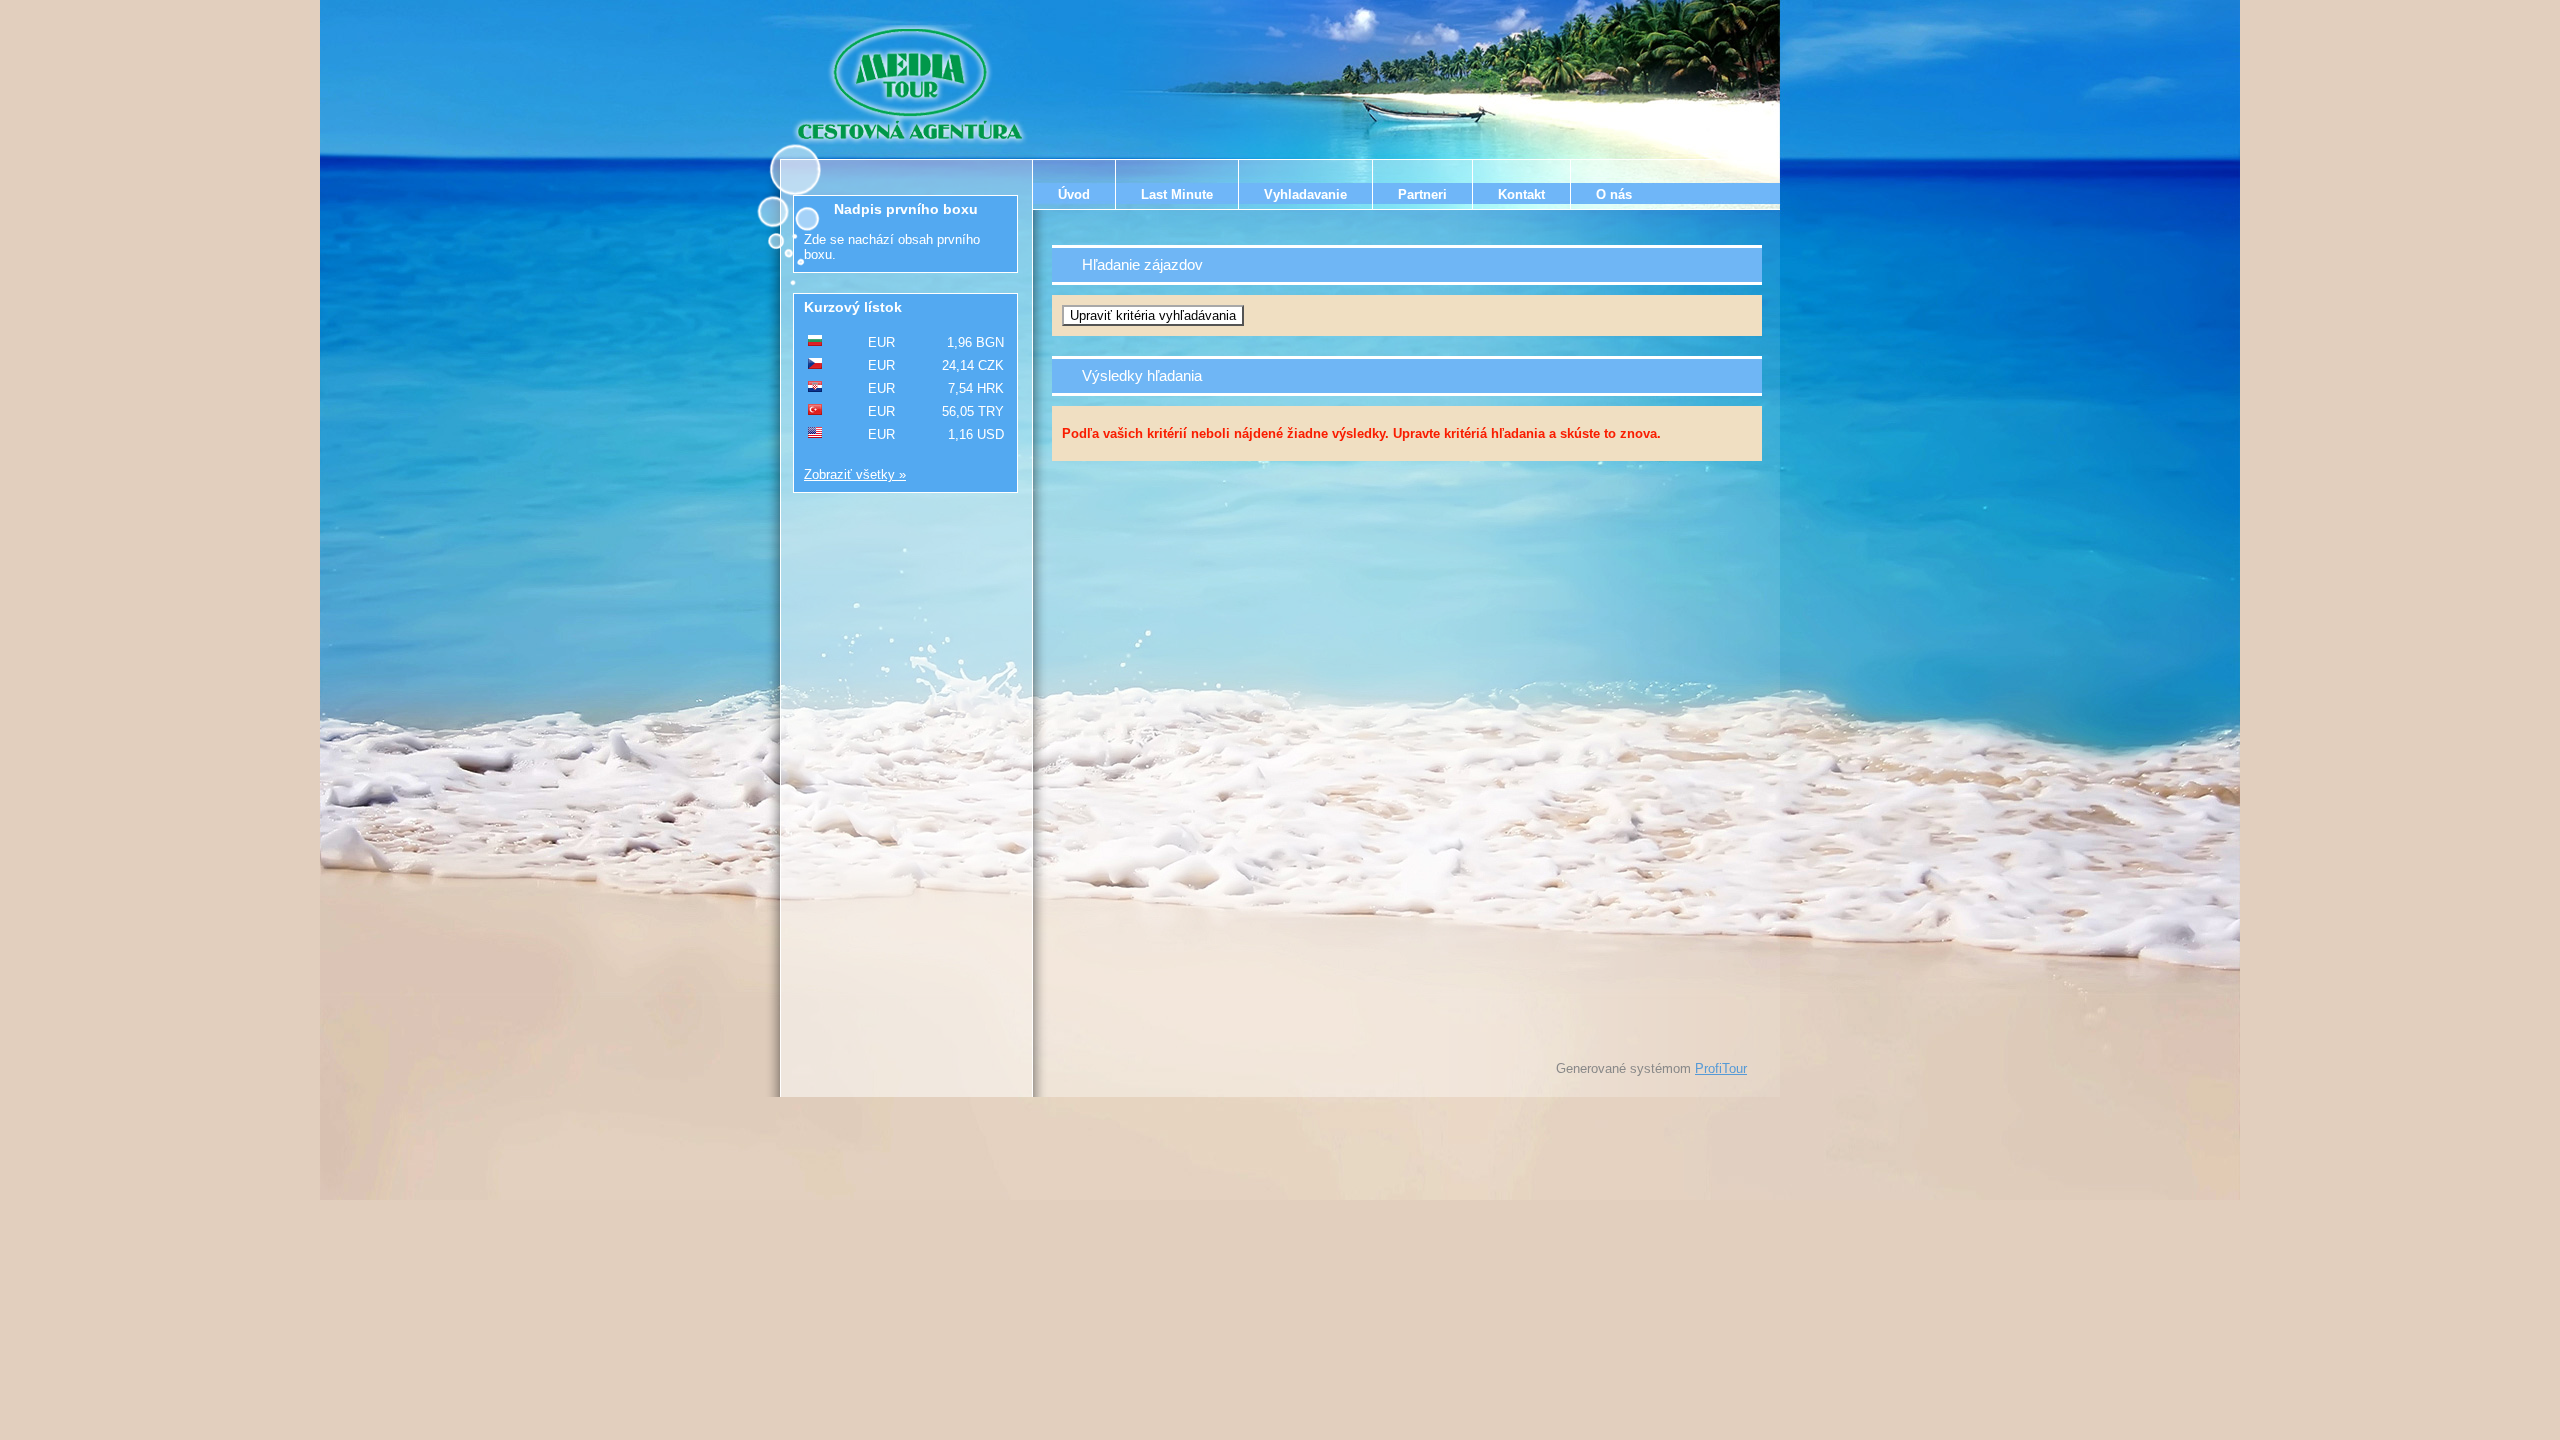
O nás (1614, 194)
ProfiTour (1721, 1068)
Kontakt (1521, 194)
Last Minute (1177, 194)
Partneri (1422, 194)
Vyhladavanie (1305, 194)
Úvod (1074, 194)
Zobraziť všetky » (855, 474)
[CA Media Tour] (913, 85)
